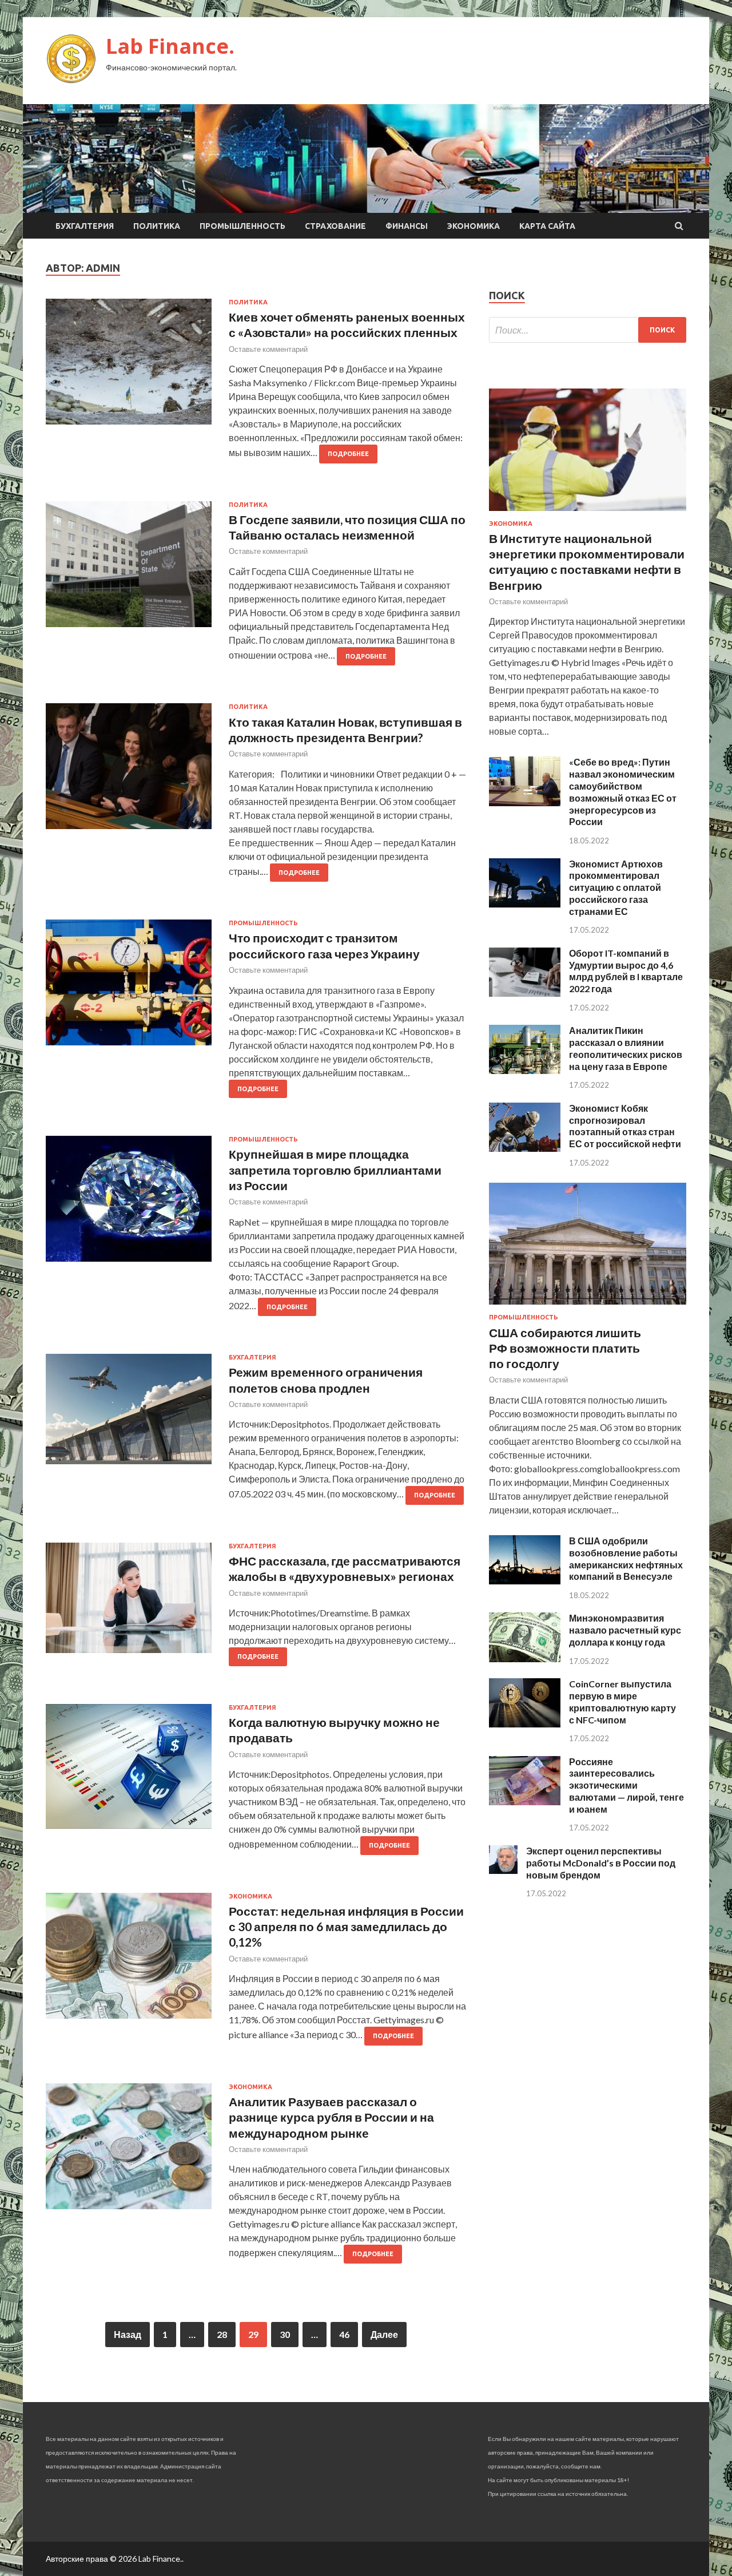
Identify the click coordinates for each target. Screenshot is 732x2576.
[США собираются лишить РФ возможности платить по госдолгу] (588, 1307)
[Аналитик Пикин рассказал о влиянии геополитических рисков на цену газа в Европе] (525, 1070)
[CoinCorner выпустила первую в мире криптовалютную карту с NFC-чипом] (525, 1724)
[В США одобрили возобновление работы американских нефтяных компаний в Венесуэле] (525, 1581)
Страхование (335, 226)
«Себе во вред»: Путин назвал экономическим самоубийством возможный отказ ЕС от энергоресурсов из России (623, 792)
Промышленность (242, 226)
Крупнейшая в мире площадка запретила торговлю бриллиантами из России (335, 1170)
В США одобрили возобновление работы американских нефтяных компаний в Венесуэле (626, 1558)
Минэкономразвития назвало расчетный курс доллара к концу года (625, 1630)
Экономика (474, 226)
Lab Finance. (170, 46)
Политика (157, 226)
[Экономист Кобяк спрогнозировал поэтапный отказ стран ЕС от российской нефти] (525, 1148)
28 (222, 2334)
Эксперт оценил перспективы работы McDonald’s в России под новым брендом (601, 1863)
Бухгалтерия (85, 226)
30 (285, 2334)
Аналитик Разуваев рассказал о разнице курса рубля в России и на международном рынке (331, 2117)
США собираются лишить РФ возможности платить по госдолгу (565, 1348)
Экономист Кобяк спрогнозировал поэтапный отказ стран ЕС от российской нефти (625, 1126)
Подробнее (348, 454)
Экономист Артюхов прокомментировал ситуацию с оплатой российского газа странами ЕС (616, 887)
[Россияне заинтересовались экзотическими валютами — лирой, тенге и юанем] (525, 1802)
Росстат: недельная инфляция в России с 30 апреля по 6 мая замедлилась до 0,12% (346, 1927)
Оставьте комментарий (268, 349)
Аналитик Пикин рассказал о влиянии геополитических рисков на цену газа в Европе (626, 1048)
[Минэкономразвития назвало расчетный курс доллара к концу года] (525, 1658)
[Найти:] (588, 330)
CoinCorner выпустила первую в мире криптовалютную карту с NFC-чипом (622, 1701)
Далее (384, 2334)
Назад (128, 2334)
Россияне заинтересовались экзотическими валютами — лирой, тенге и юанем (626, 1785)
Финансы (407, 226)
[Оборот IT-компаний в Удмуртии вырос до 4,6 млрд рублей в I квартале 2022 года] (525, 993)
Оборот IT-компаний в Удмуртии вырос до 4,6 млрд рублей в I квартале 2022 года (626, 971)
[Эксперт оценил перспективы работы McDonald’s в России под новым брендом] (503, 1870)
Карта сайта (547, 226)
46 (344, 2334)
